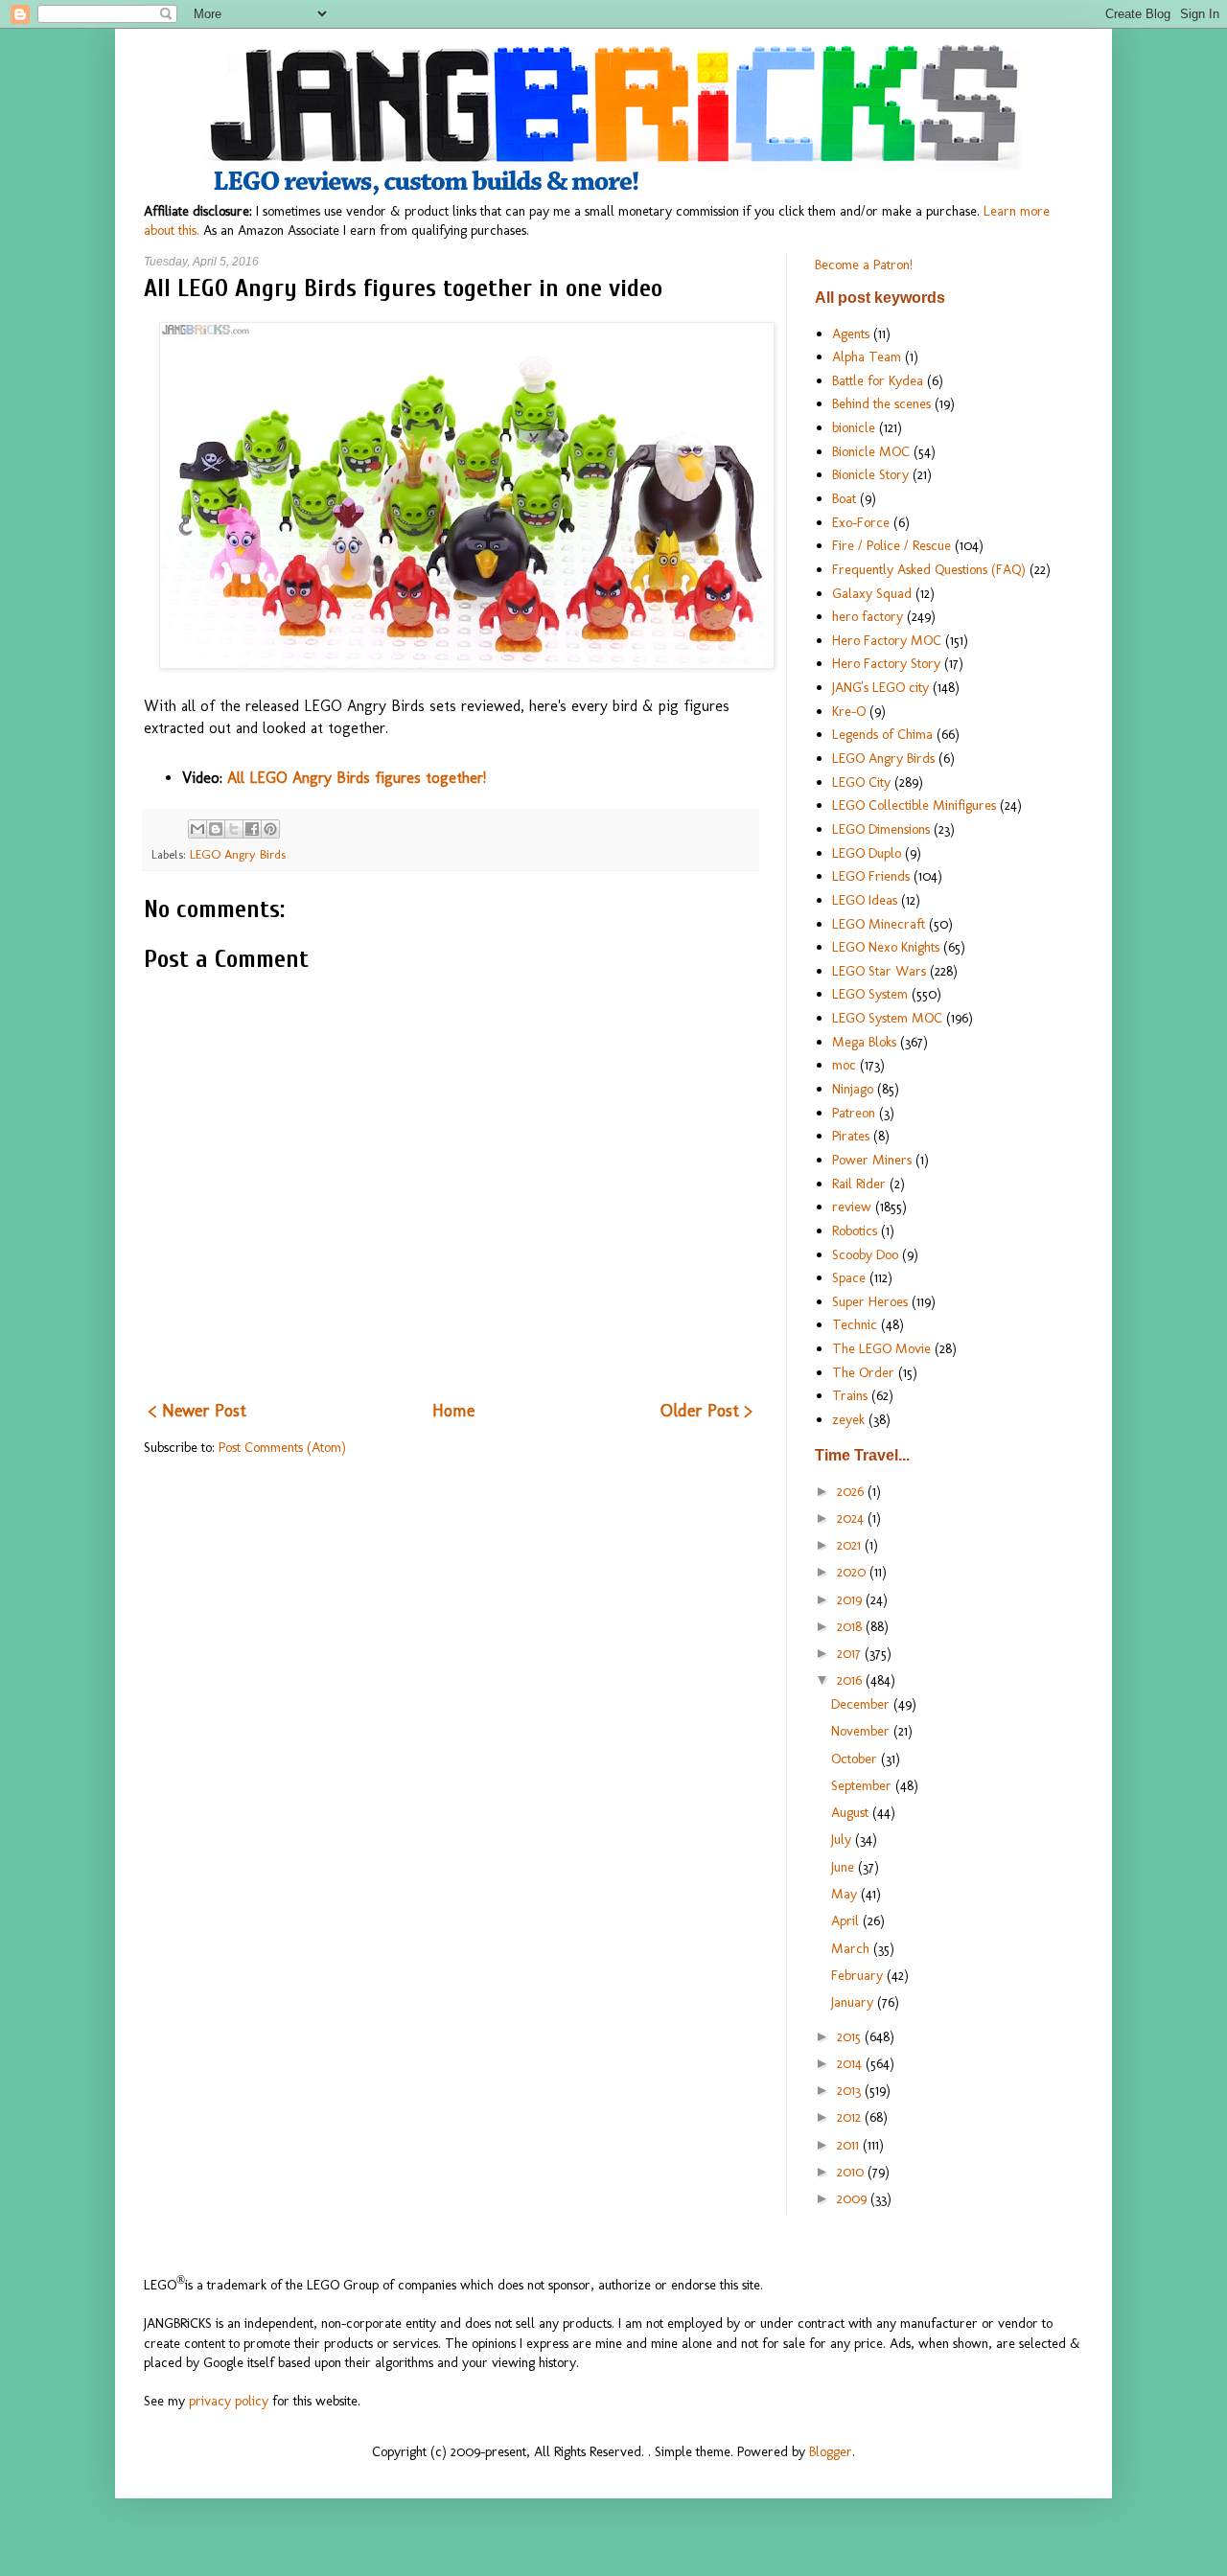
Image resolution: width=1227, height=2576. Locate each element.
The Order (863, 1372)
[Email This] (197, 829)
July (843, 1839)
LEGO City (861, 782)
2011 (850, 2145)
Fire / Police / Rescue (891, 545)
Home (453, 1411)
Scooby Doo (865, 1254)
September (863, 1785)
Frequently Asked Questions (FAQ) (929, 569)
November (862, 1731)
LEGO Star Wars (879, 971)
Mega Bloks (864, 1042)
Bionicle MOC (871, 451)
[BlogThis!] (216, 829)
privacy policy (229, 2401)
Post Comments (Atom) (282, 1447)
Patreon (854, 1113)
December (862, 1704)
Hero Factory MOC (887, 640)
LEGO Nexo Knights (886, 947)
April (847, 1920)
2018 (851, 1626)
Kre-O (849, 711)
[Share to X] (234, 829)
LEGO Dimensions (881, 829)
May (846, 1894)
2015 (851, 2036)
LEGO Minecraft (879, 924)
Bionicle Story (870, 474)
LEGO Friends (871, 876)
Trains (850, 1395)
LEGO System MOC (887, 1018)
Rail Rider (859, 1184)
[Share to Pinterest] (270, 829)
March (852, 1948)
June (845, 1867)
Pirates (851, 1136)
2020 (853, 1572)
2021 (851, 1545)
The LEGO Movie (881, 1348)
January (854, 2002)
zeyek (848, 1419)
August (852, 1812)
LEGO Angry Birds (238, 854)
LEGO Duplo (867, 853)
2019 (851, 1599)
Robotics (855, 1230)
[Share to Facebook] (252, 829)
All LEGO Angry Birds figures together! (357, 778)
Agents (851, 333)
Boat (844, 498)
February (859, 1975)
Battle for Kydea (878, 380)
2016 (851, 1680)
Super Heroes (870, 1301)
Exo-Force (861, 522)
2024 (852, 1518)
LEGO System (870, 994)
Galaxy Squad (872, 593)
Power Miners (872, 1160)
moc (844, 1065)
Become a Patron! (864, 264)
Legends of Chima (882, 734)
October (856, 1759)
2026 (852, 1491)
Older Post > (706, 1411)
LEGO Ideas (865, 900)
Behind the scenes (881, 403)
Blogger (831, 2451)
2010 (852, 2172)
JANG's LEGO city (880, 687)
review (852, 1207)
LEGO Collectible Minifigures (914, 805)
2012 (851, 2117)
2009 (854, 2198)
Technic (855, 1324)
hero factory (868, 616)
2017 (851, 1653)
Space (849, 1277)
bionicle (854, 427)
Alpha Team (867, 356)
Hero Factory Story (886, 663)
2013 (851, 2090)
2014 (851, 2063)
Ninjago (853, 1089)
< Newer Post (197, 1411)
